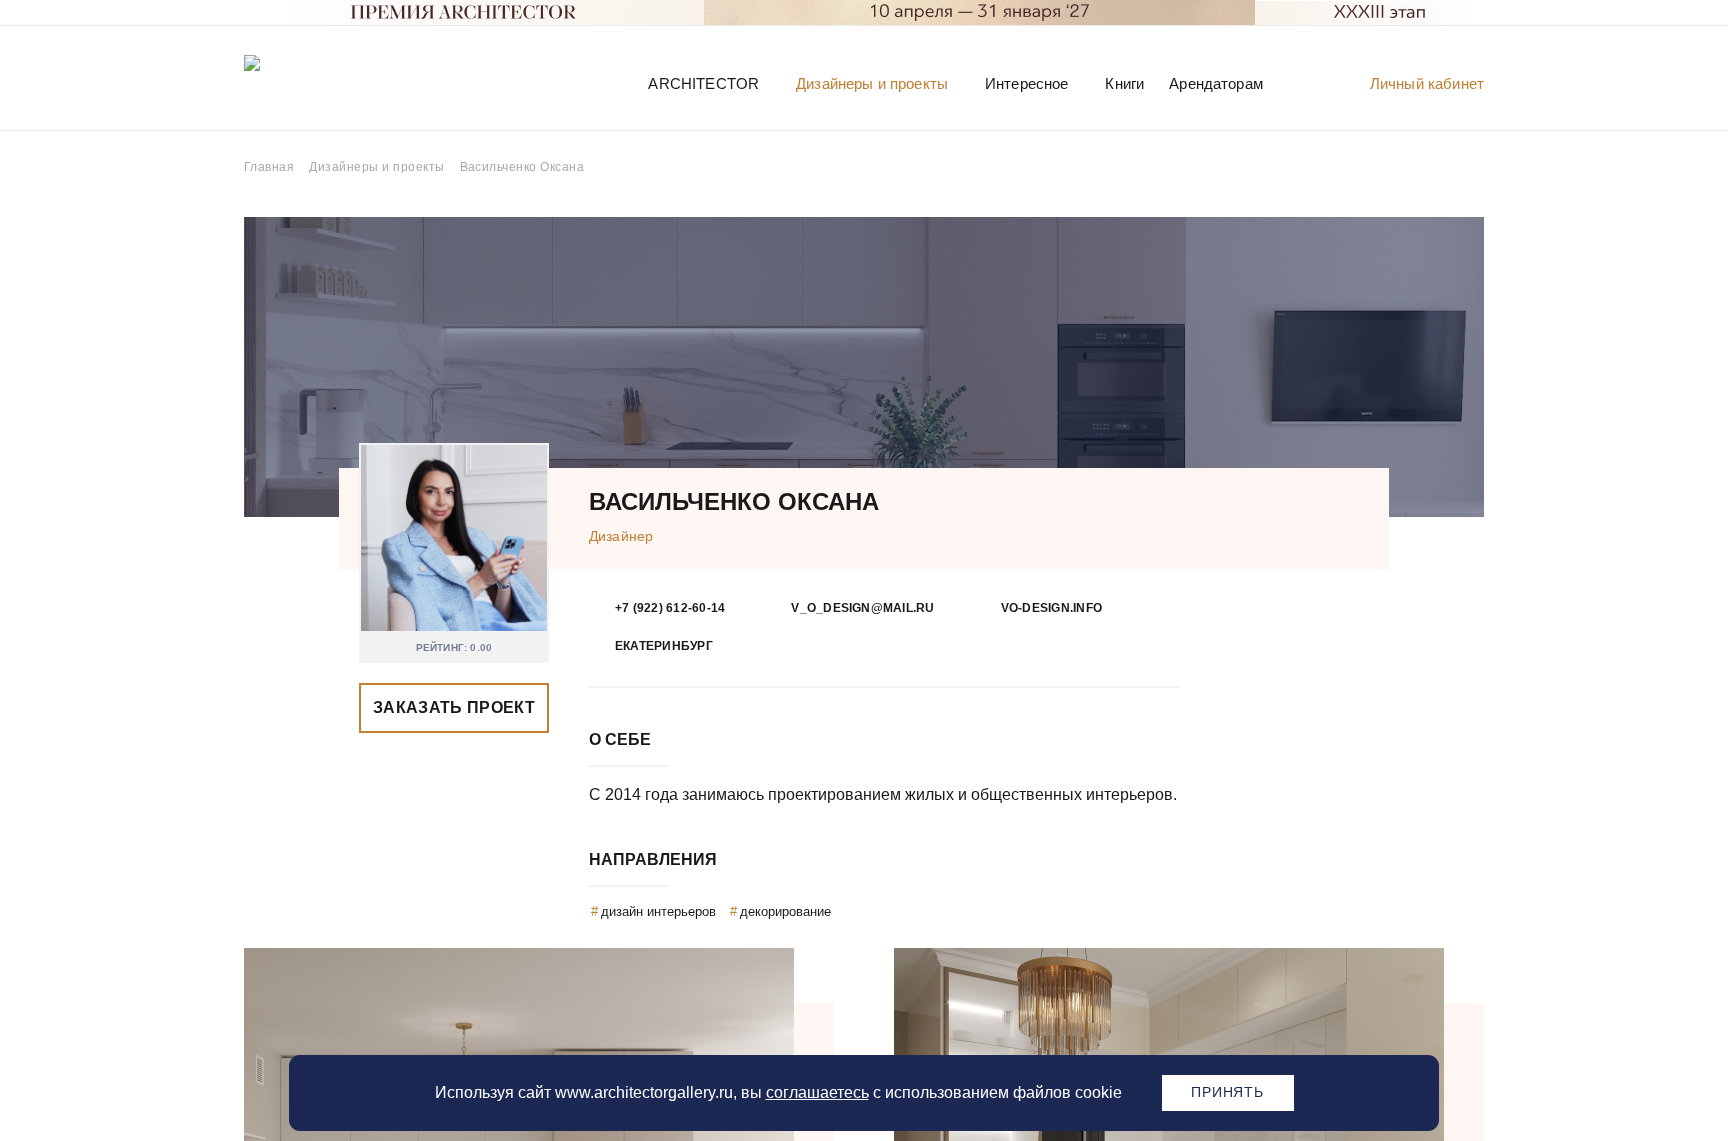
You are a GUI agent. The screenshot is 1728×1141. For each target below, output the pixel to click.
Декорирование (785, 911)
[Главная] (348, 82)
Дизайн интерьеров (658, 911)
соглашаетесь (817, 1092)
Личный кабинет (1427, 83)
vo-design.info (1051, 608)
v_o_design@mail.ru (862, 608)
